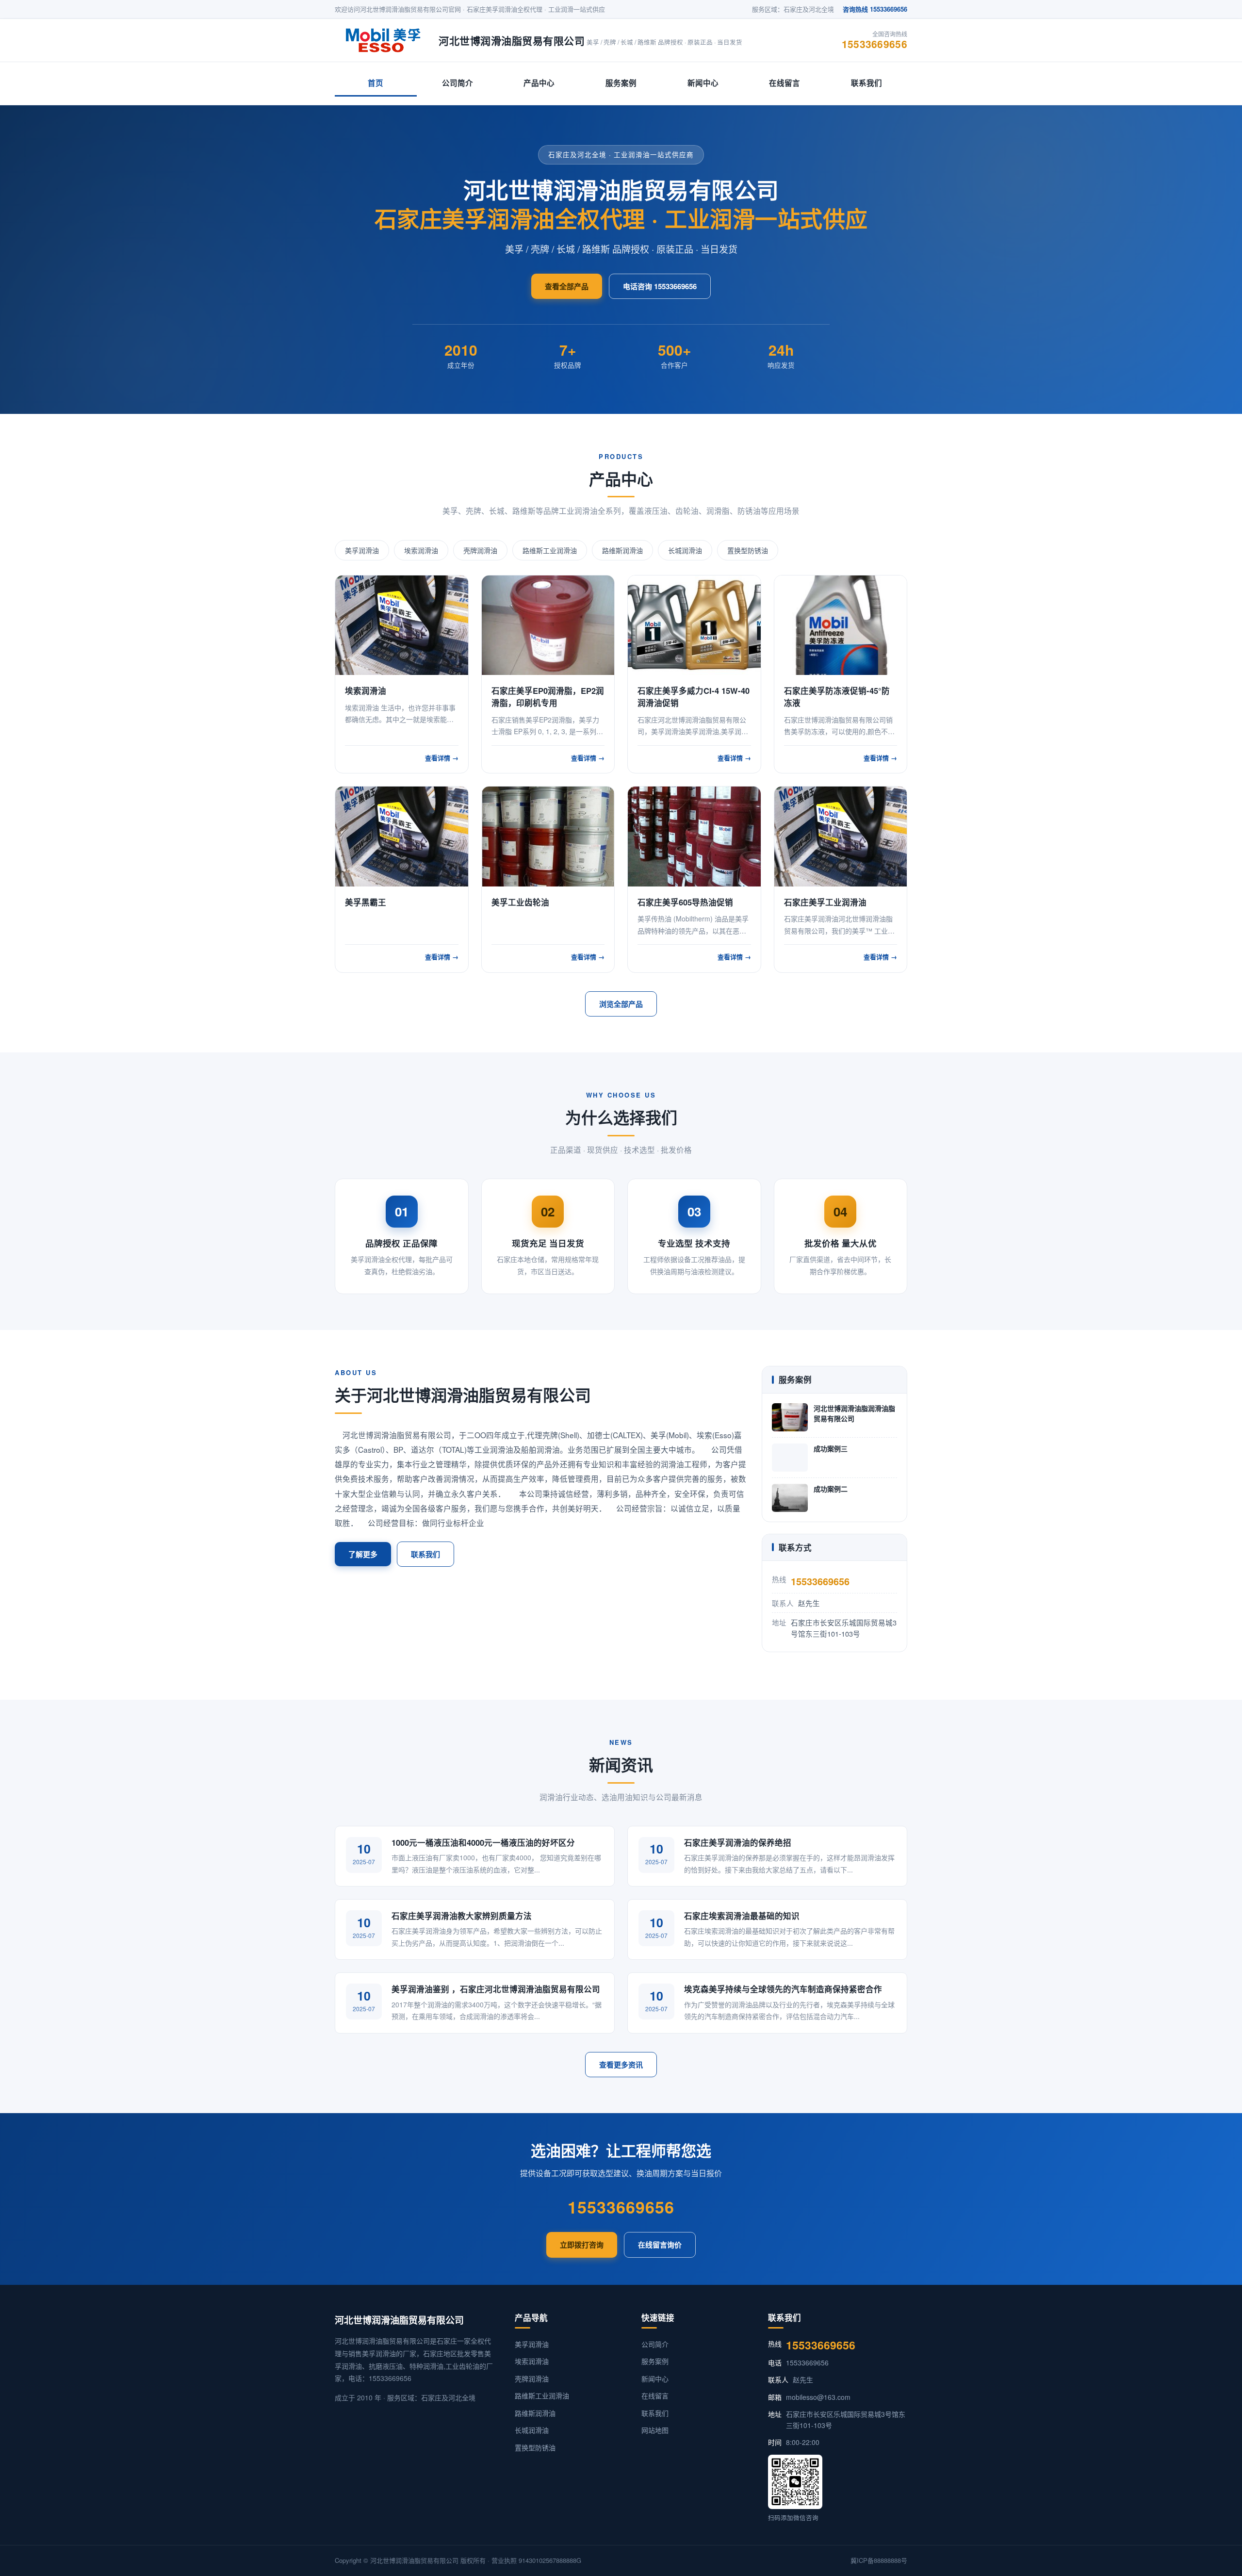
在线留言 (784, 83)
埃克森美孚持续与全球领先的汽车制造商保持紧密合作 (783, 1989)
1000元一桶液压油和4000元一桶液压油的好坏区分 (483, 1842)
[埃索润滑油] (402, 625)
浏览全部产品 (621, 1004)
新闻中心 (703, 83)
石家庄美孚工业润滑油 (825, 902)
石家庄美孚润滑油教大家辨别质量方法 (462, 1916)
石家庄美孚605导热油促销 (685, 902)
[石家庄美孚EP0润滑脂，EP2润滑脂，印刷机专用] (548, 625)
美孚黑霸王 (366, 902)
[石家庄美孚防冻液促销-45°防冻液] (841, 625)
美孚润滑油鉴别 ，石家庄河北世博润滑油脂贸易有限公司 (496, 1989)
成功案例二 (831, 1489)
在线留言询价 (660, 2245)
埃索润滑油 (421, 550)
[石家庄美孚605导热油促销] (694, 836)
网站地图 (655, 2430)
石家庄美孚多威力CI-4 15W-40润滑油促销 (694, 697)
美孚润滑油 (362, 550)
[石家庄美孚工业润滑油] (841, 836)
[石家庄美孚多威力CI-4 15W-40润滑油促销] (694, 625)
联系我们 (866, 83)
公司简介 (458, 83)
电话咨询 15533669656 (660, 286)
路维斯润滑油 (622, 550)
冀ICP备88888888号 (879, 2560)
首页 (376, 83)
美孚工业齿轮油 (520, 902)
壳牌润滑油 (480, 550)
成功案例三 (831, 1448)
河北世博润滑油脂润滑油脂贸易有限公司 (854, 1413)
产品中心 (539, 83)
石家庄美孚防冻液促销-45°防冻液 (837, 697)
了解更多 (363, 1554)
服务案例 (621, 83)
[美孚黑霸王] (402, 836)
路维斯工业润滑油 (550, 550)
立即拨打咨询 (582, 2245)
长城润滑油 (685, 550)
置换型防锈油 (748, 550)
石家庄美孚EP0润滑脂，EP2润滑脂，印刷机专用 (548, 697)
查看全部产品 (567, 286)
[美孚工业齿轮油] (548, 836)
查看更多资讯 (621, 2065)
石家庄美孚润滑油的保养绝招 (738, 1842)
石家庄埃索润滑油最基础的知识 (742, 1916)
